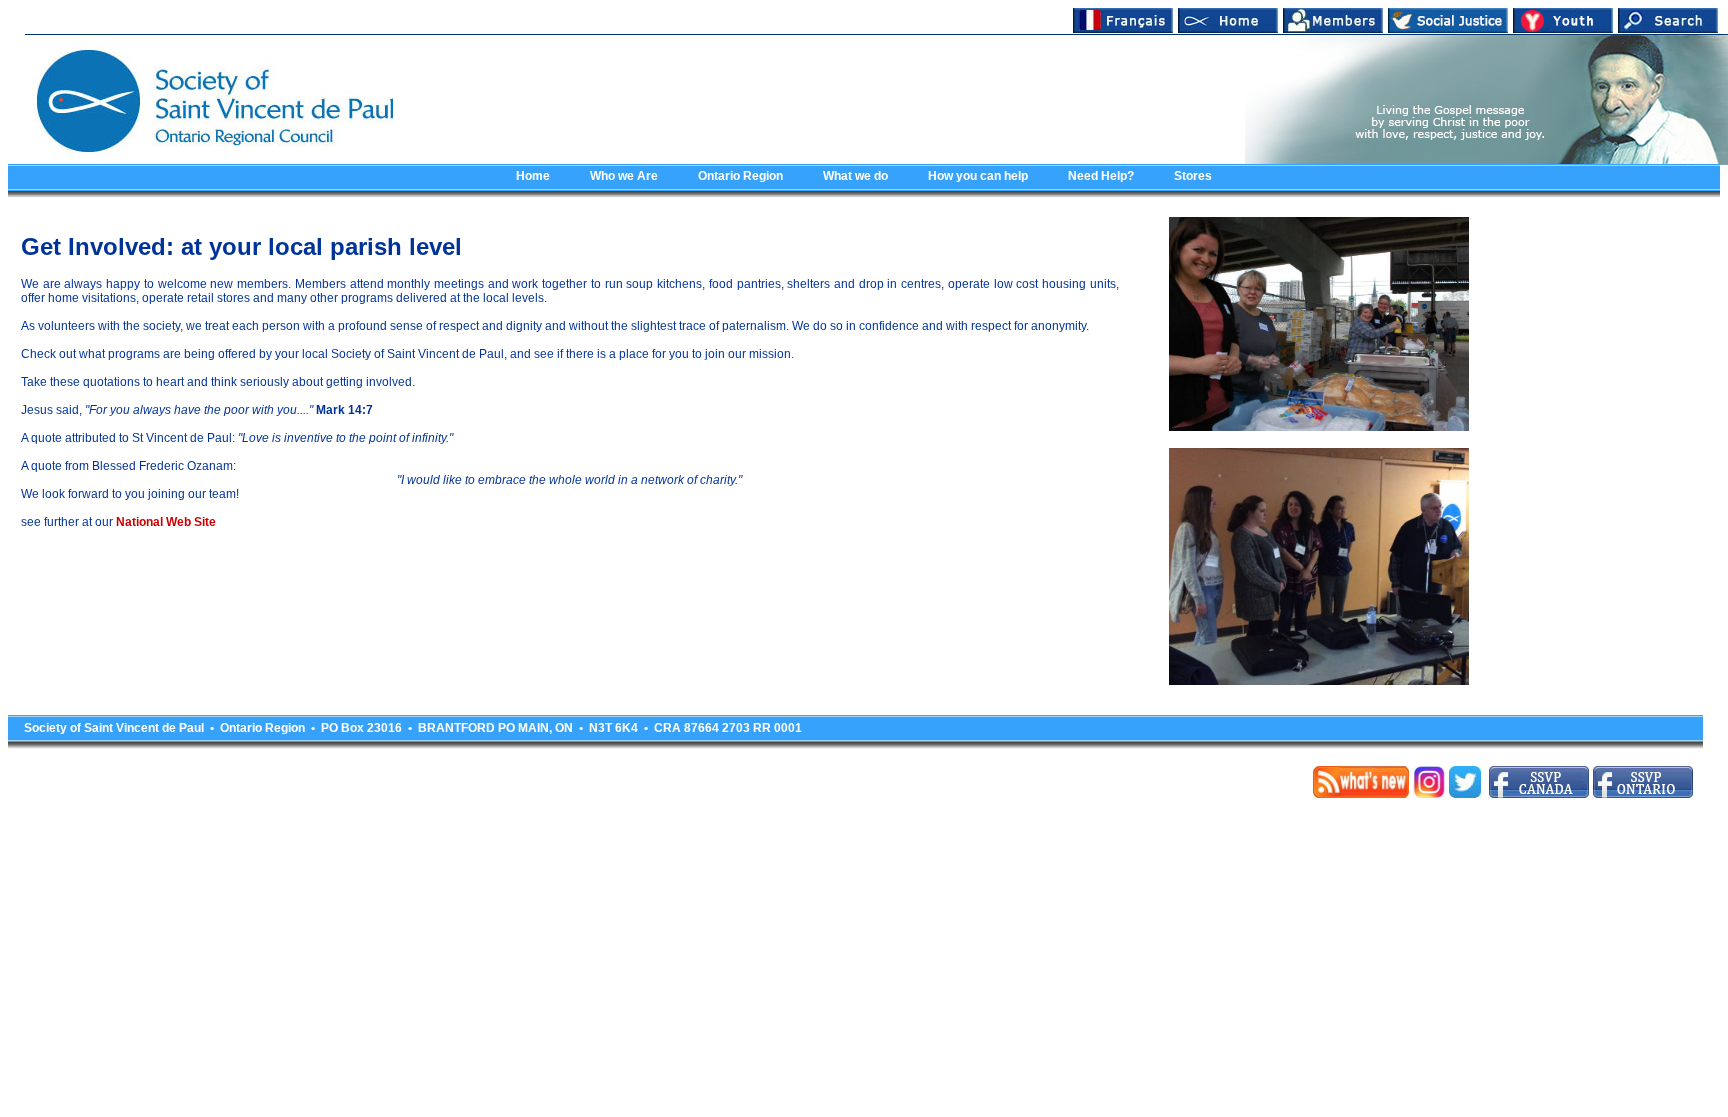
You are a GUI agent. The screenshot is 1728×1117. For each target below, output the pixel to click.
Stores (1193, 176)
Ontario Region (740, 176)
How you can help (978, 176)
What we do (855, 176)
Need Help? (1101, 176)
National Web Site (166, 522)
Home (533, 176)
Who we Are (624, 176)
